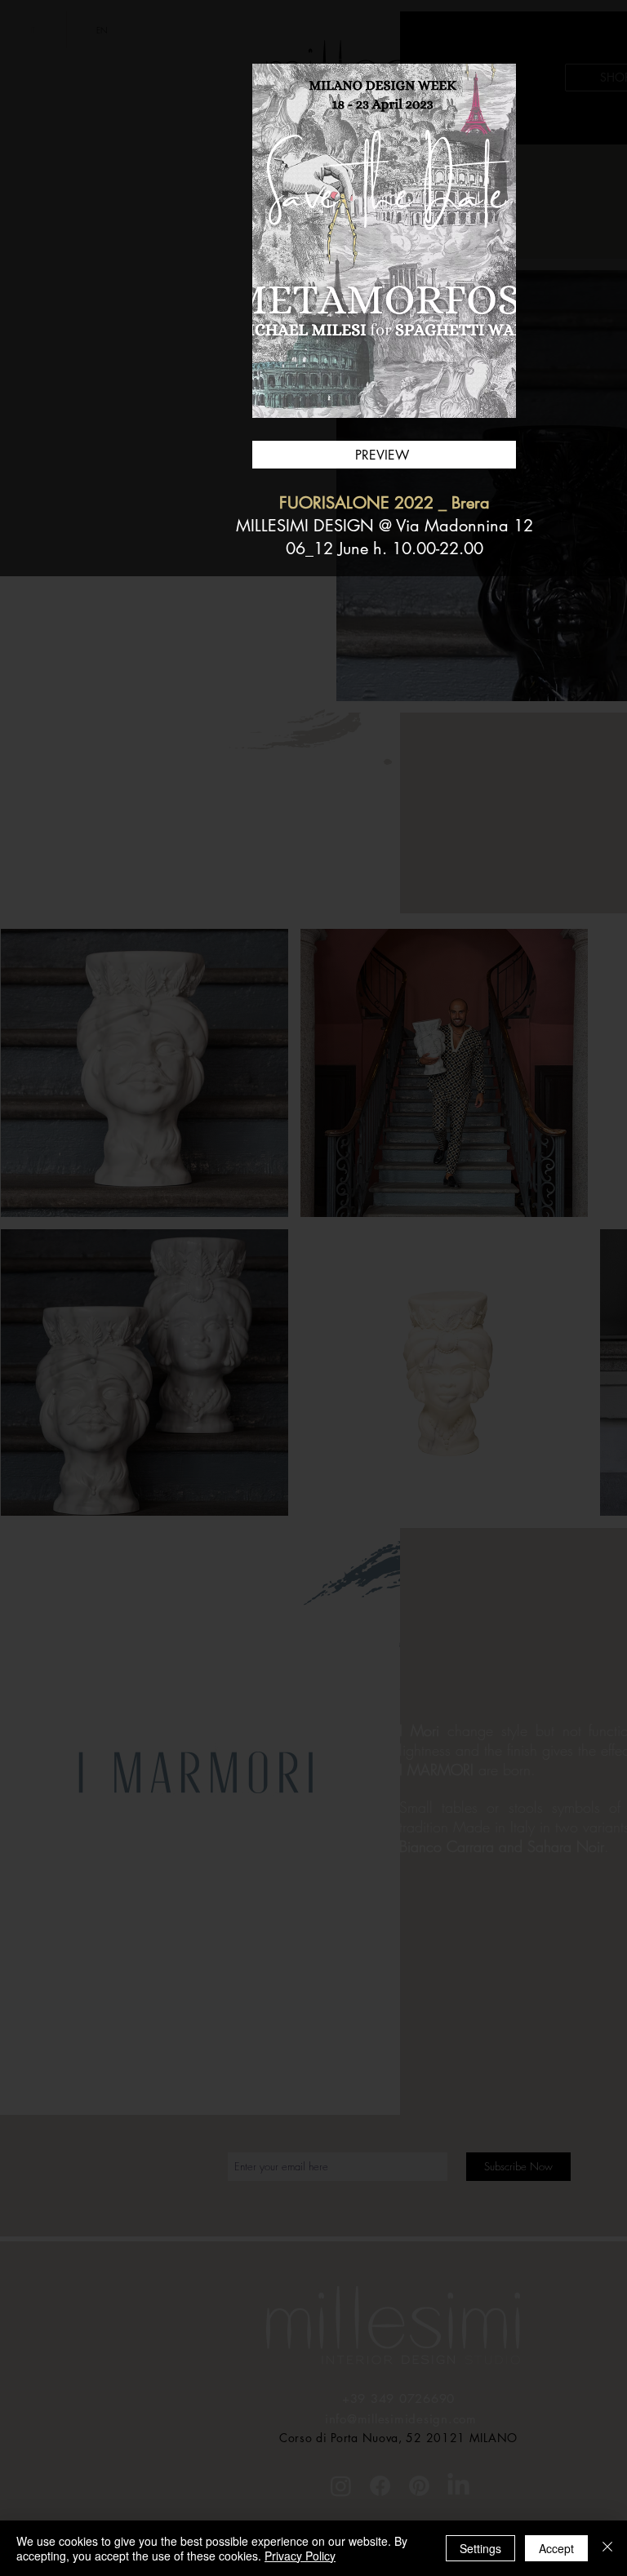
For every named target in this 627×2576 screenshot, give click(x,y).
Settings (480, 2548)
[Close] (607, 2548)
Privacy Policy (300, 2556)
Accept (556, 2548)
